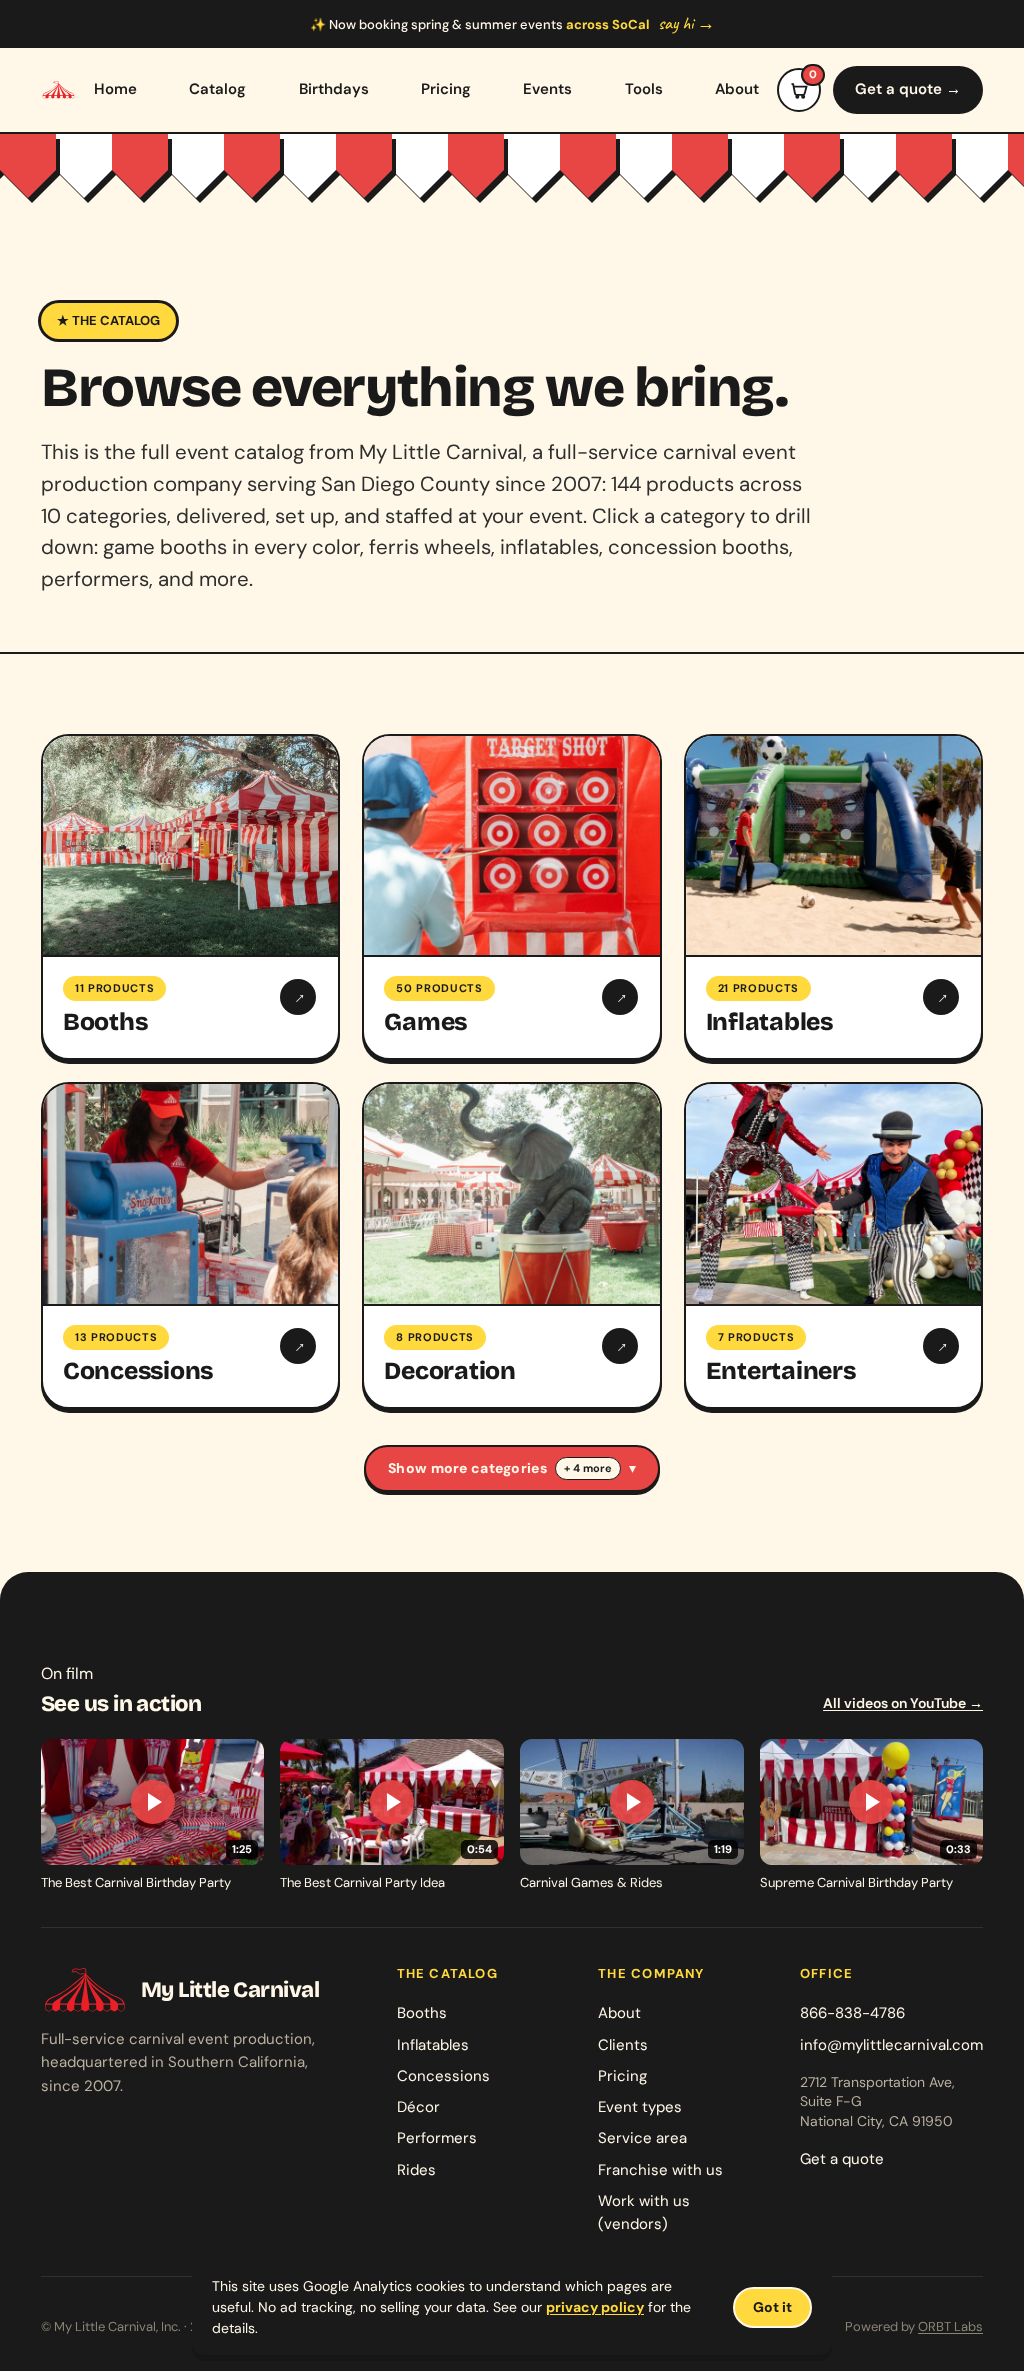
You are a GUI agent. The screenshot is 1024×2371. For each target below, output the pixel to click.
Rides (416, 2170)
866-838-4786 (852, 2013)
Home (115, 89)
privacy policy (595, 2307)
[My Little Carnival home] (58, 90)
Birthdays (334, 89)
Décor (418, 2107)
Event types (640, 2107)
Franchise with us (660, 2170)
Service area (642, 2138)
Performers (437, 2138)
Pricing (446, 89)
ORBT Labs (950, 2326)
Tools (644, 89)
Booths (422, 2013)
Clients (623, 2045)
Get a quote (842, 2159)
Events (547, 89)
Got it (772, 2307)
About (737, 89)
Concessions (443, 2076)
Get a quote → (908, 89)
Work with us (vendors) (644, 2212)
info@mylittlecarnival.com (891, 2045)
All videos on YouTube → (903, 1703)
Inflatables (433, 2045)
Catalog (217, 89)
